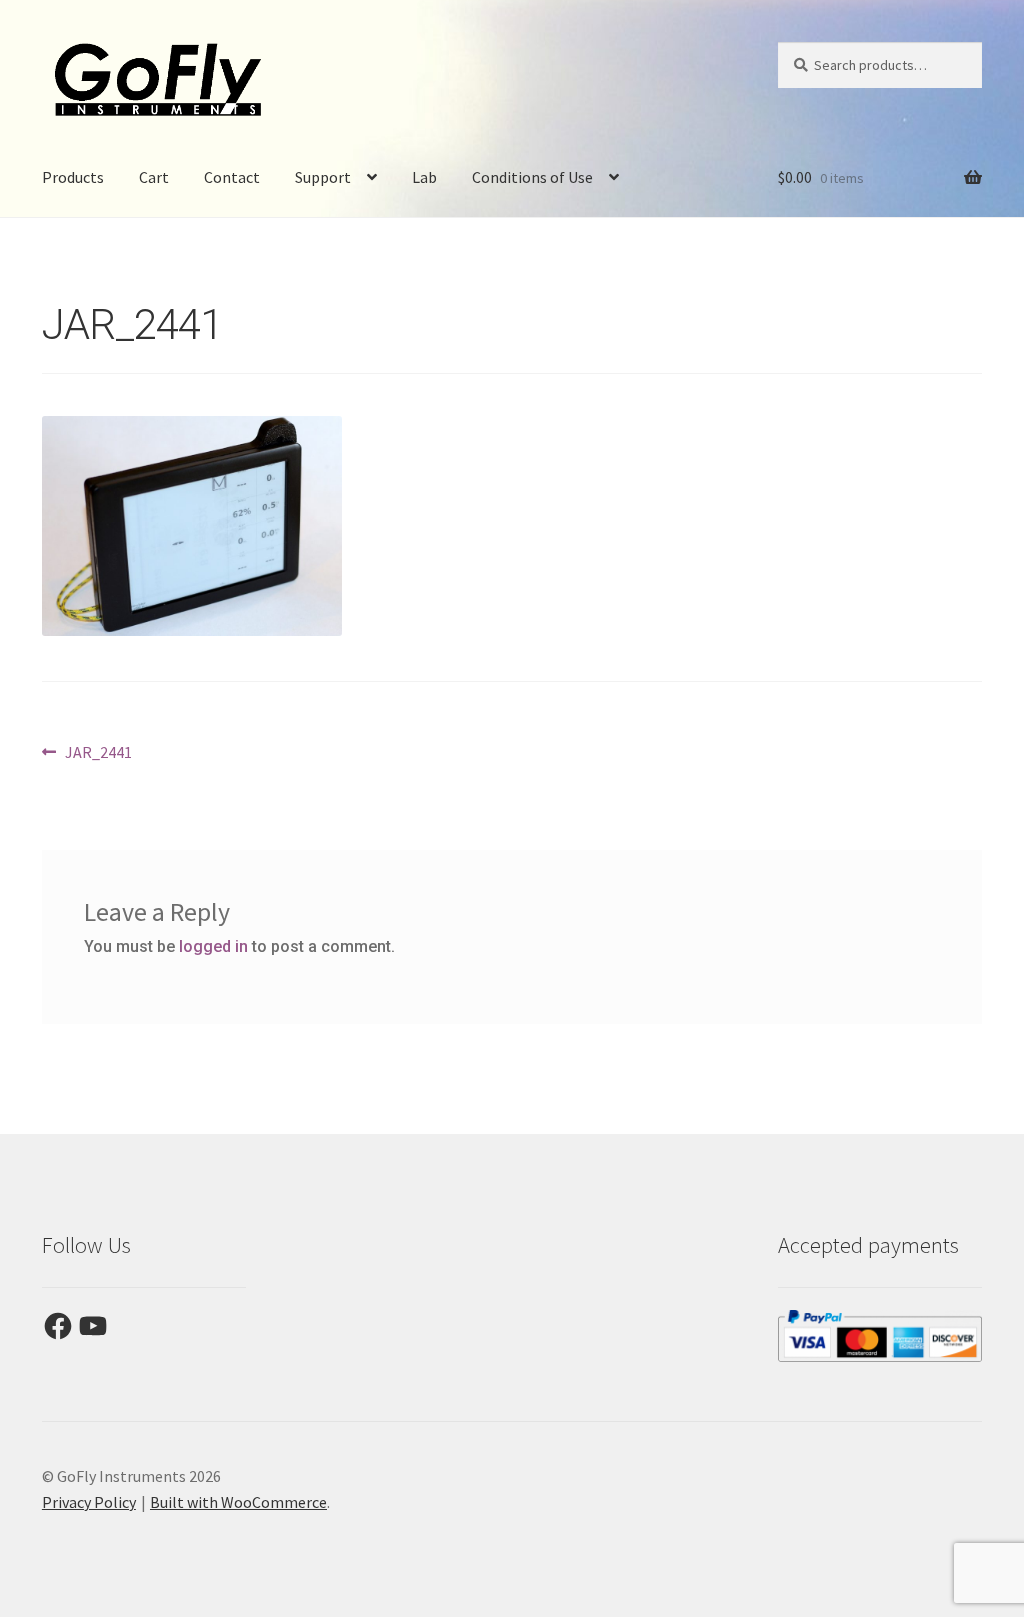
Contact (232, 177)
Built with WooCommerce (238, 1502)
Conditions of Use (532, 177)
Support (323, 177)
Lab (424, 177)
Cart (154, 177)
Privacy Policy (89, 1502)
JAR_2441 (98, 753)
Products (73, 177)
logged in (213, 946)
